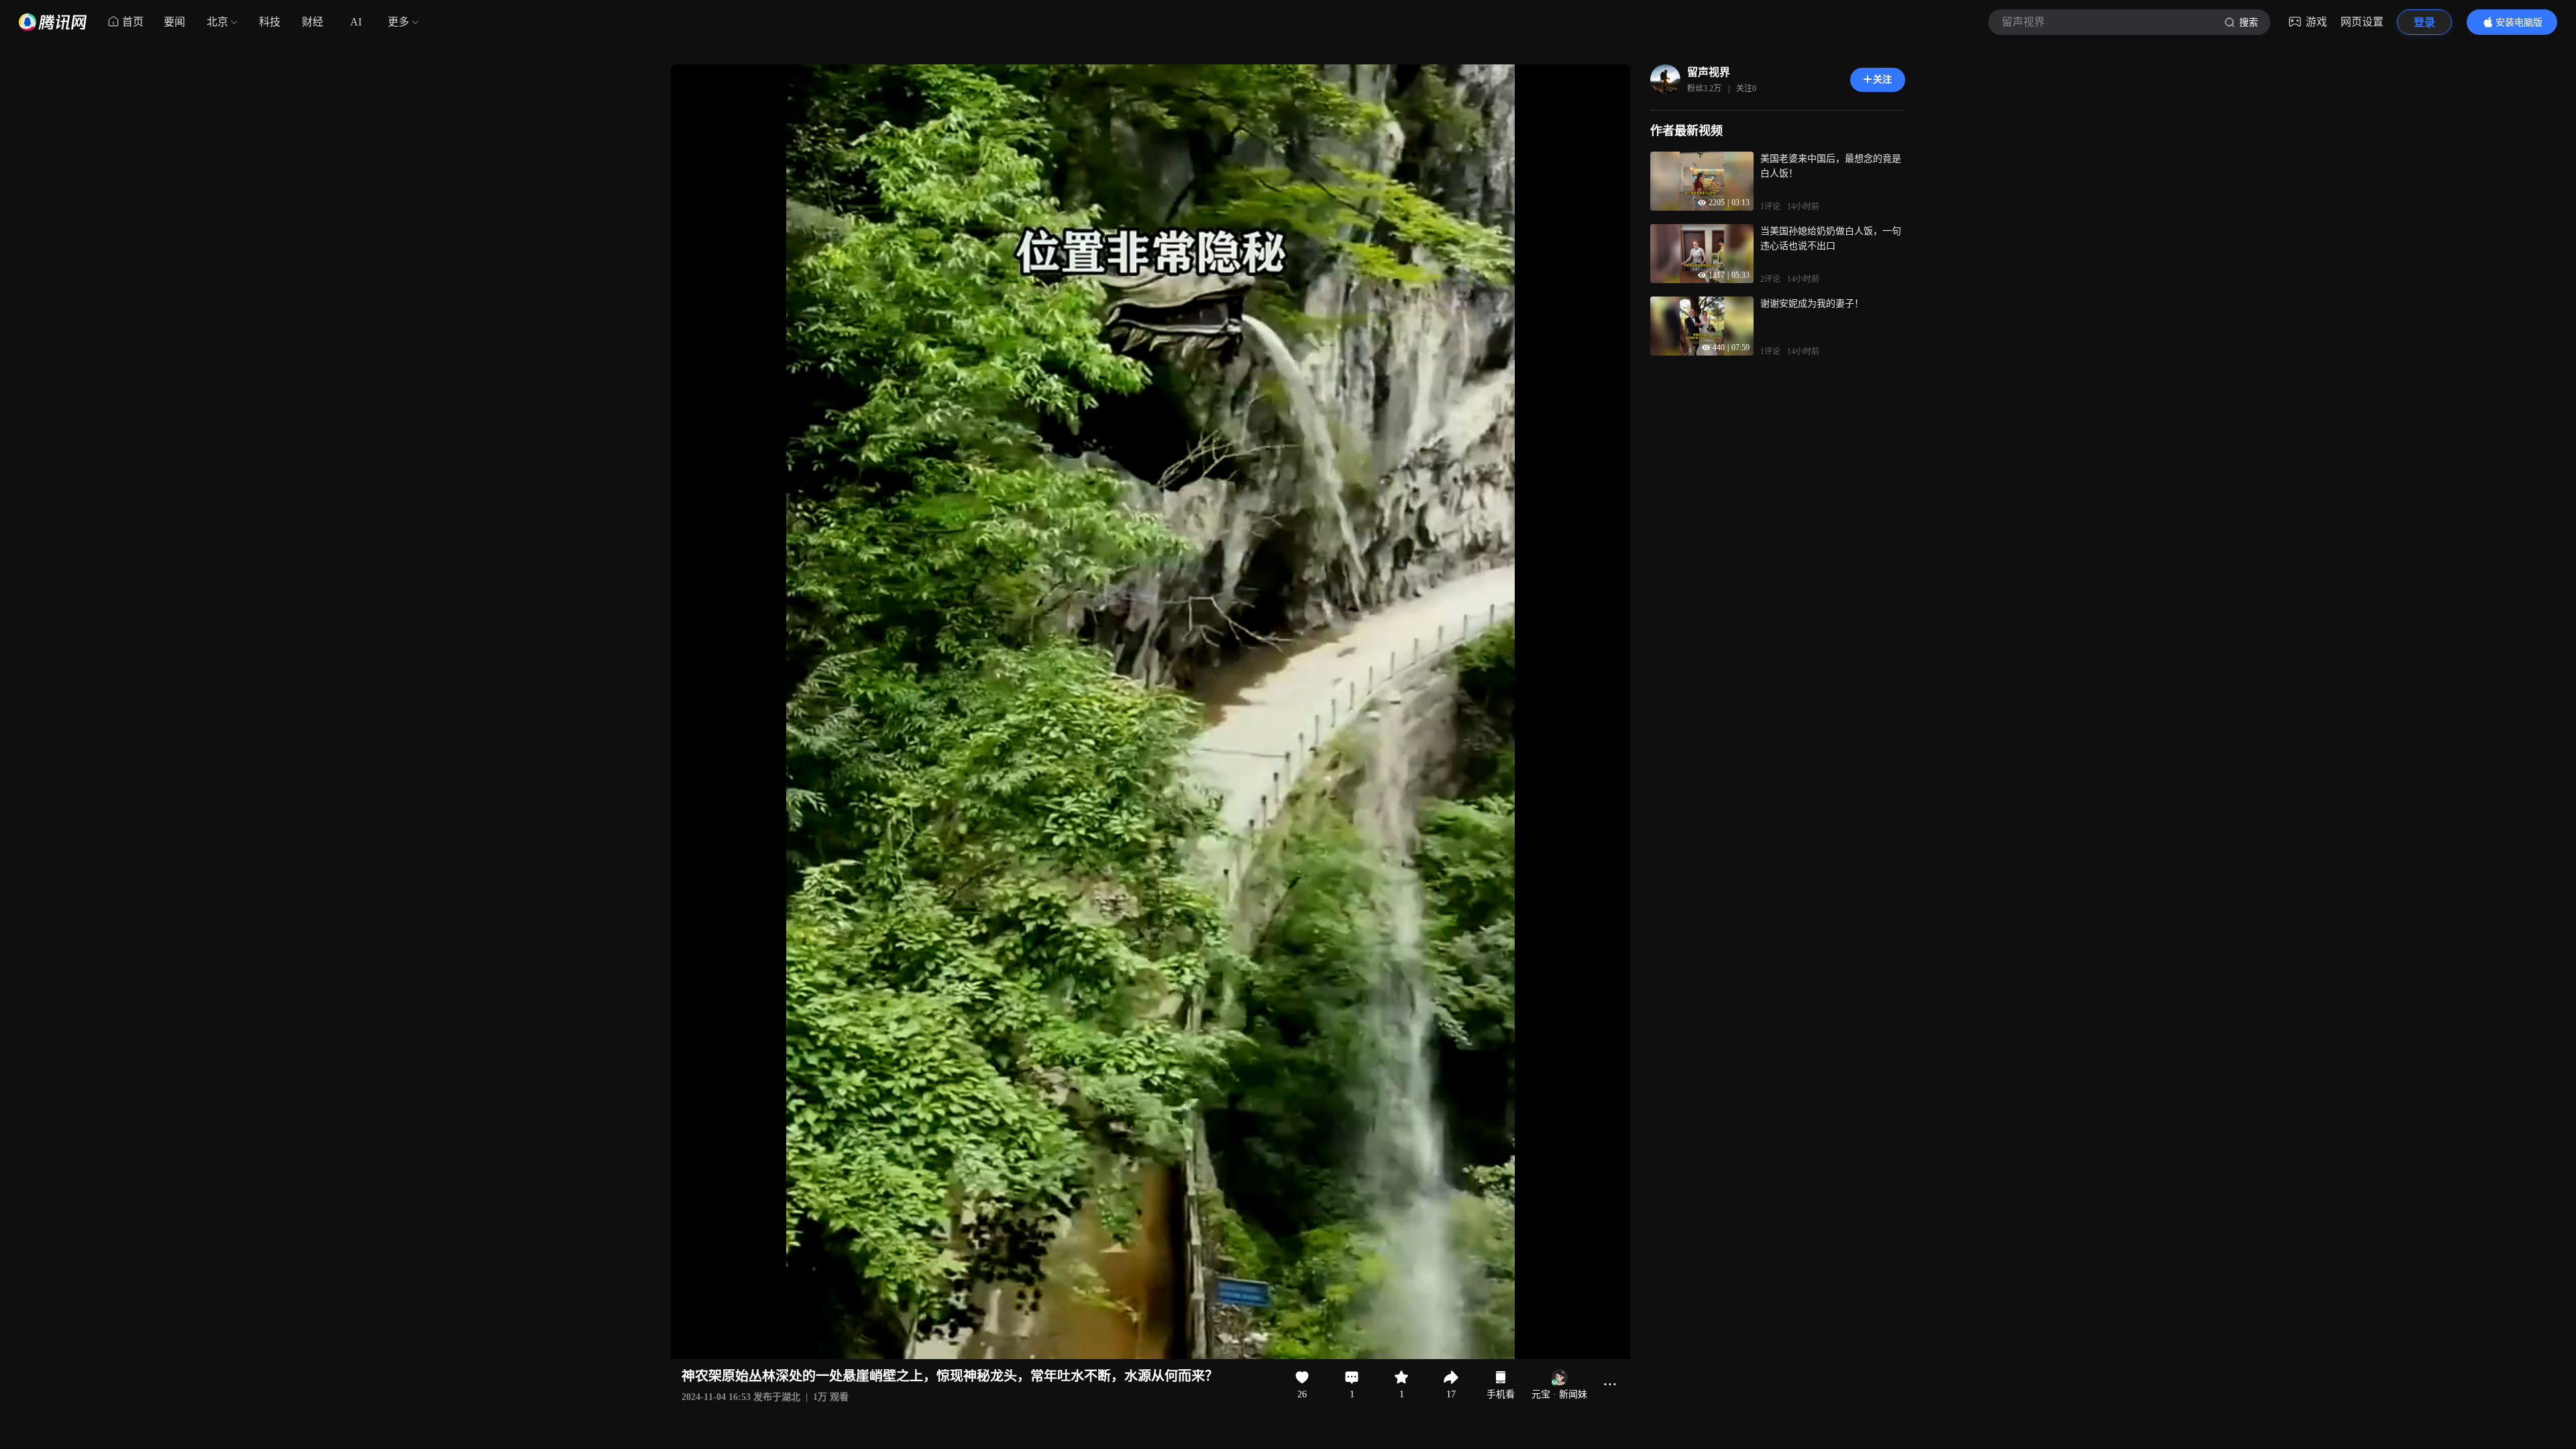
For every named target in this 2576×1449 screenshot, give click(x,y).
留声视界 (1709, 72)
